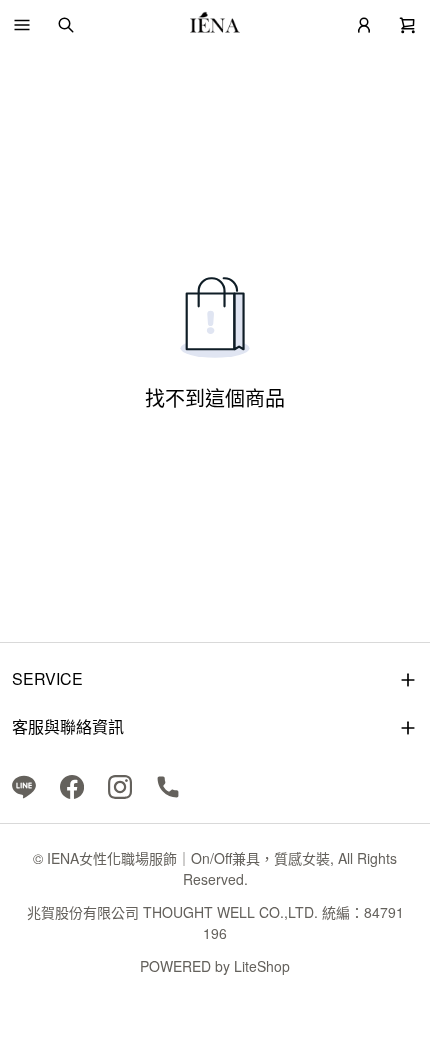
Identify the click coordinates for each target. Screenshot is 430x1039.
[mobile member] (364, 25)
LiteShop (262, 966)
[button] (22, 25)
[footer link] (24, 785)
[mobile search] (66, 25)
